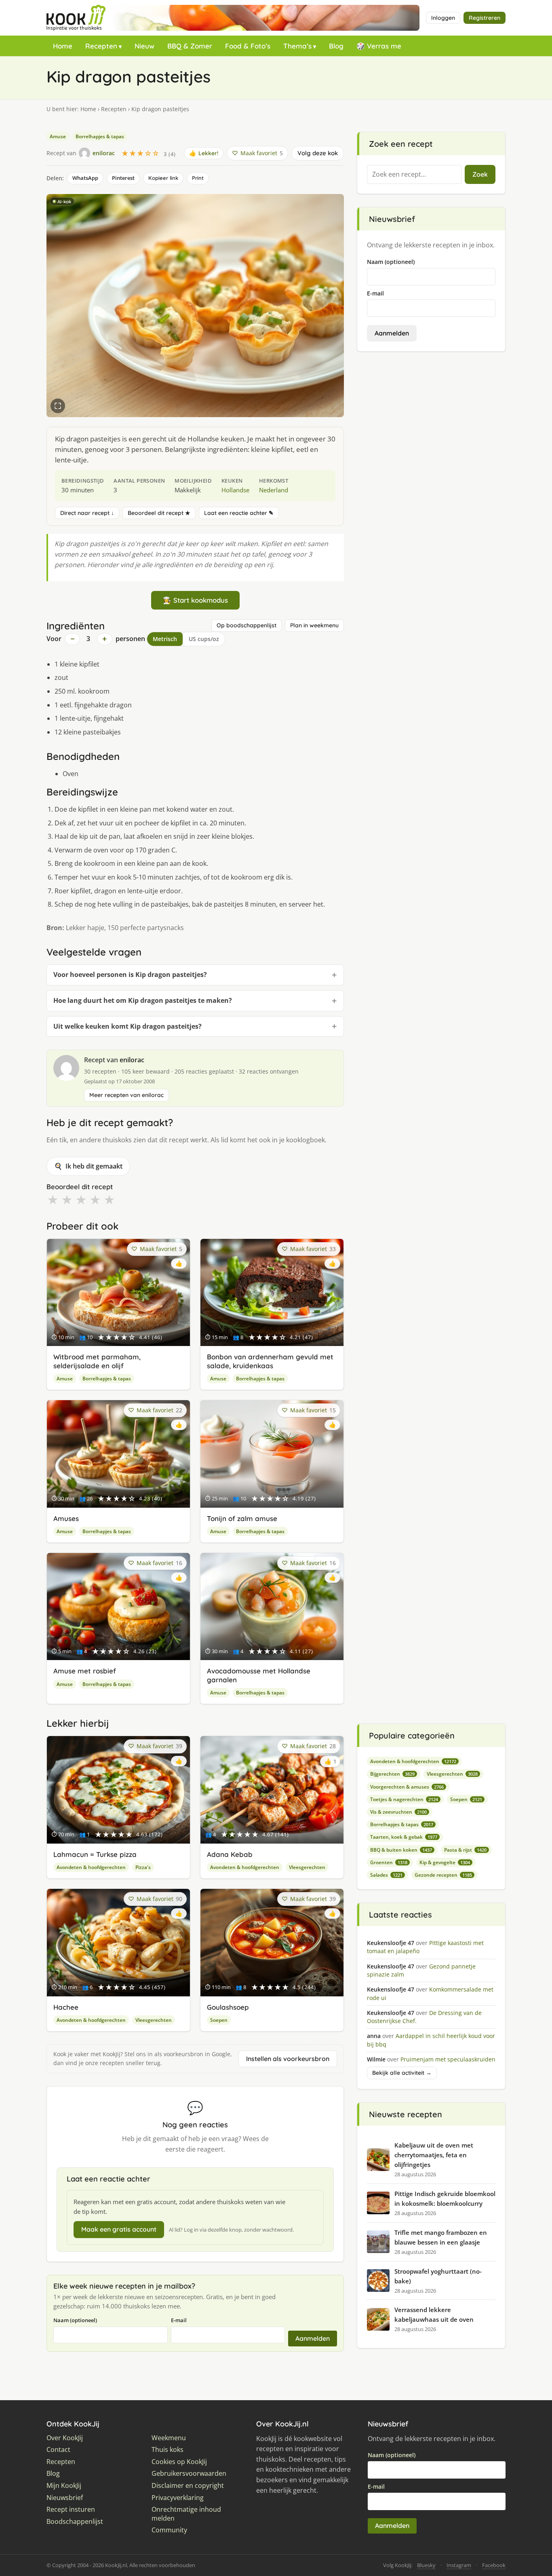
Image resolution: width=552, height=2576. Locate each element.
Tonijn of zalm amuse (242, 1518)
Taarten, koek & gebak (404, 1837)
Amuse (58, 136)
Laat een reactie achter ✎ (239, 513)
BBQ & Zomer (190, 46)
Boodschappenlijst (75, 2522)
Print (198, 178)
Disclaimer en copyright (188, 2486)
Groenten (389, 1862)
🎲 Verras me (379, 46)
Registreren (485, 18)
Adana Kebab (230, 1854)
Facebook (494, 2565)
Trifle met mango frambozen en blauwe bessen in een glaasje (441, 2237)
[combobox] (414, 175)
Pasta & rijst (465, 1850)
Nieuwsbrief (65, 2498)
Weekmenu (169, 2438)
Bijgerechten (392, 1774)
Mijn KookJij (64, 2486)
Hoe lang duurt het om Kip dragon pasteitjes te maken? (143, 1000)
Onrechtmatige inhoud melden (186, 2514)
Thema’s (297, 46)
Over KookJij (65, 2438)
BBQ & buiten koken (401, 1850)
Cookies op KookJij (179, 2462)
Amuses (66, 1518)
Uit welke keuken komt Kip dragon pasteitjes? (127, 1026)
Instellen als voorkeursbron (288, 2059)
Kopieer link (163, 178)
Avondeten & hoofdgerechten (91, 1867)
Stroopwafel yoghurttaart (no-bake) (438, 2276)
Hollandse (235, 490)
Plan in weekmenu (314, 625)
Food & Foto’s (248, 46)
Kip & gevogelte (445, 1862)
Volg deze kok (318, 153)
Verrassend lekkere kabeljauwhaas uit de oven (434, 2314)
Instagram (459, 2565)
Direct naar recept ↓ (87, 513)
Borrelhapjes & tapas (100, 136)
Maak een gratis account (119, 2229)
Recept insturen (71, 2510)
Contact (58, 2450)
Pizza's (143, 1867)
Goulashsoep (228, 2007)
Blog (336, 46)
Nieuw (144, 46)
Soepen (219, 2020)
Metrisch (165, 639)
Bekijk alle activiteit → (402, 2073)
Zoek (480, 174)
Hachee (66, 2007)
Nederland (274, 490)
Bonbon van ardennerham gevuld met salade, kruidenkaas (270, 1361)
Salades (386, 1875)
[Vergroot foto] (58, 406)
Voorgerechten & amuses (407, 1787)
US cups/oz (204, 639)
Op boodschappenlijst (247, 625)
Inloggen (443, 18)
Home (63, 46)
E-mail (179, 2320)
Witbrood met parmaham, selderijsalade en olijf (97, 1361)
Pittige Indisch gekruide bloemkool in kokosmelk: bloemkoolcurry (445, 2198)
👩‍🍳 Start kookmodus (195, 600)
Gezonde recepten (443, 1875)
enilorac (132, 1060)
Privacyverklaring (178, 2498)
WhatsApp (85, 178)
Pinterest (123, 178)
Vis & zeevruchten (398, 1812)
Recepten (101, 46)
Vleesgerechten (307, 1867)
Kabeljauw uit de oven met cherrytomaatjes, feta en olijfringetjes (434, 2155)
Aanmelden (313, 2338)
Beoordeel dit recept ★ (159, 513)
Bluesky (426, 2565)
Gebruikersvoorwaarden (189, 2474)
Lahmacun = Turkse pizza (95, 1854)
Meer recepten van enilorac (126, 1095)
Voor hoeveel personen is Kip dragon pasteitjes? (130, 975)
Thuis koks (167, 2450)
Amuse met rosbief (85, 1671)
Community (169, 2530)
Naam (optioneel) (75, 2320)
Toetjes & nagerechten (404, 1799)
